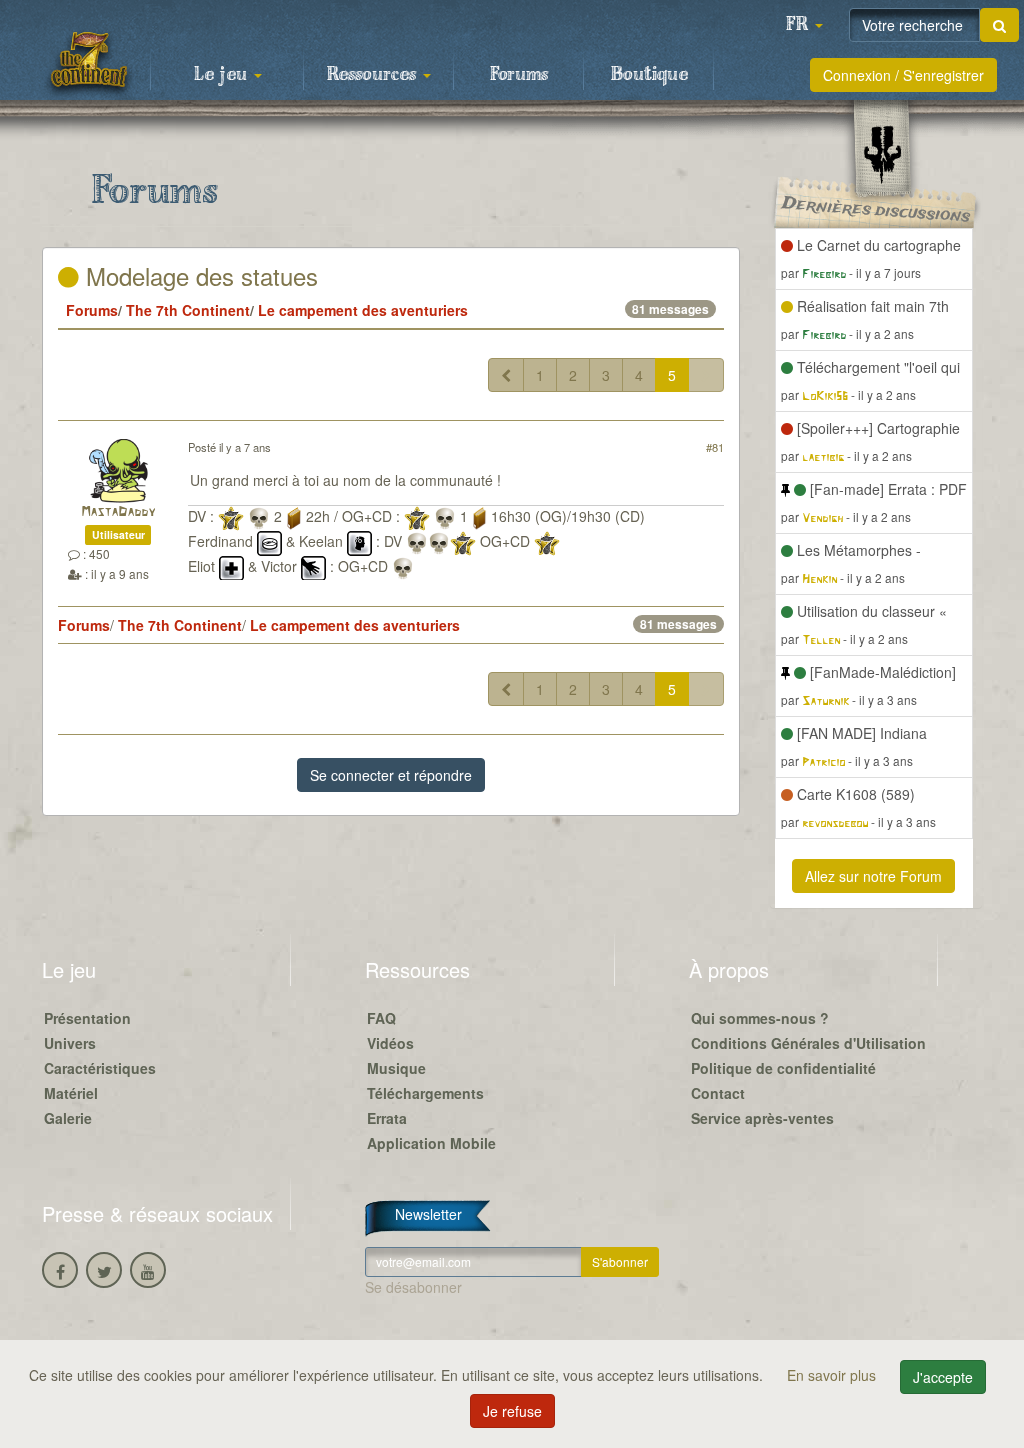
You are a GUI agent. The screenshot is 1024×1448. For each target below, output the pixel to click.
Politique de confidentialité (783, 1068)
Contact (718, 1093)
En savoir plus (833, 1375)
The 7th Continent (188, 310)
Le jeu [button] (223, 75)
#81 (715, 447)
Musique (396, 1068)
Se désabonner (413, 1287)
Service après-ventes (762, 1118)
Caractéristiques (100, 1068)
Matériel (71, 1093)
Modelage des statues (198, 275)
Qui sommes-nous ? (760, 1018)
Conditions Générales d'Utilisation (808, 1043)
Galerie (68, 1118)
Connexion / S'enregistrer (903, 75)
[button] (804, 25)
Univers (70, 1043)
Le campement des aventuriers (363, 310)
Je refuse (512, 1411)
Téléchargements (425, 1093)
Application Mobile (431, 1143)
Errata (387, 1118)
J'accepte (943, 1377)
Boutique (649, 75)
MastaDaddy (118, 512)
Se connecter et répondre (391, 775)
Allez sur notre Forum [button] (873, 876)
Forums (519, 75)
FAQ (381, 1018)
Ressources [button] (374, 75)
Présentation (87, 1018)
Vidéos (390, 1043)
